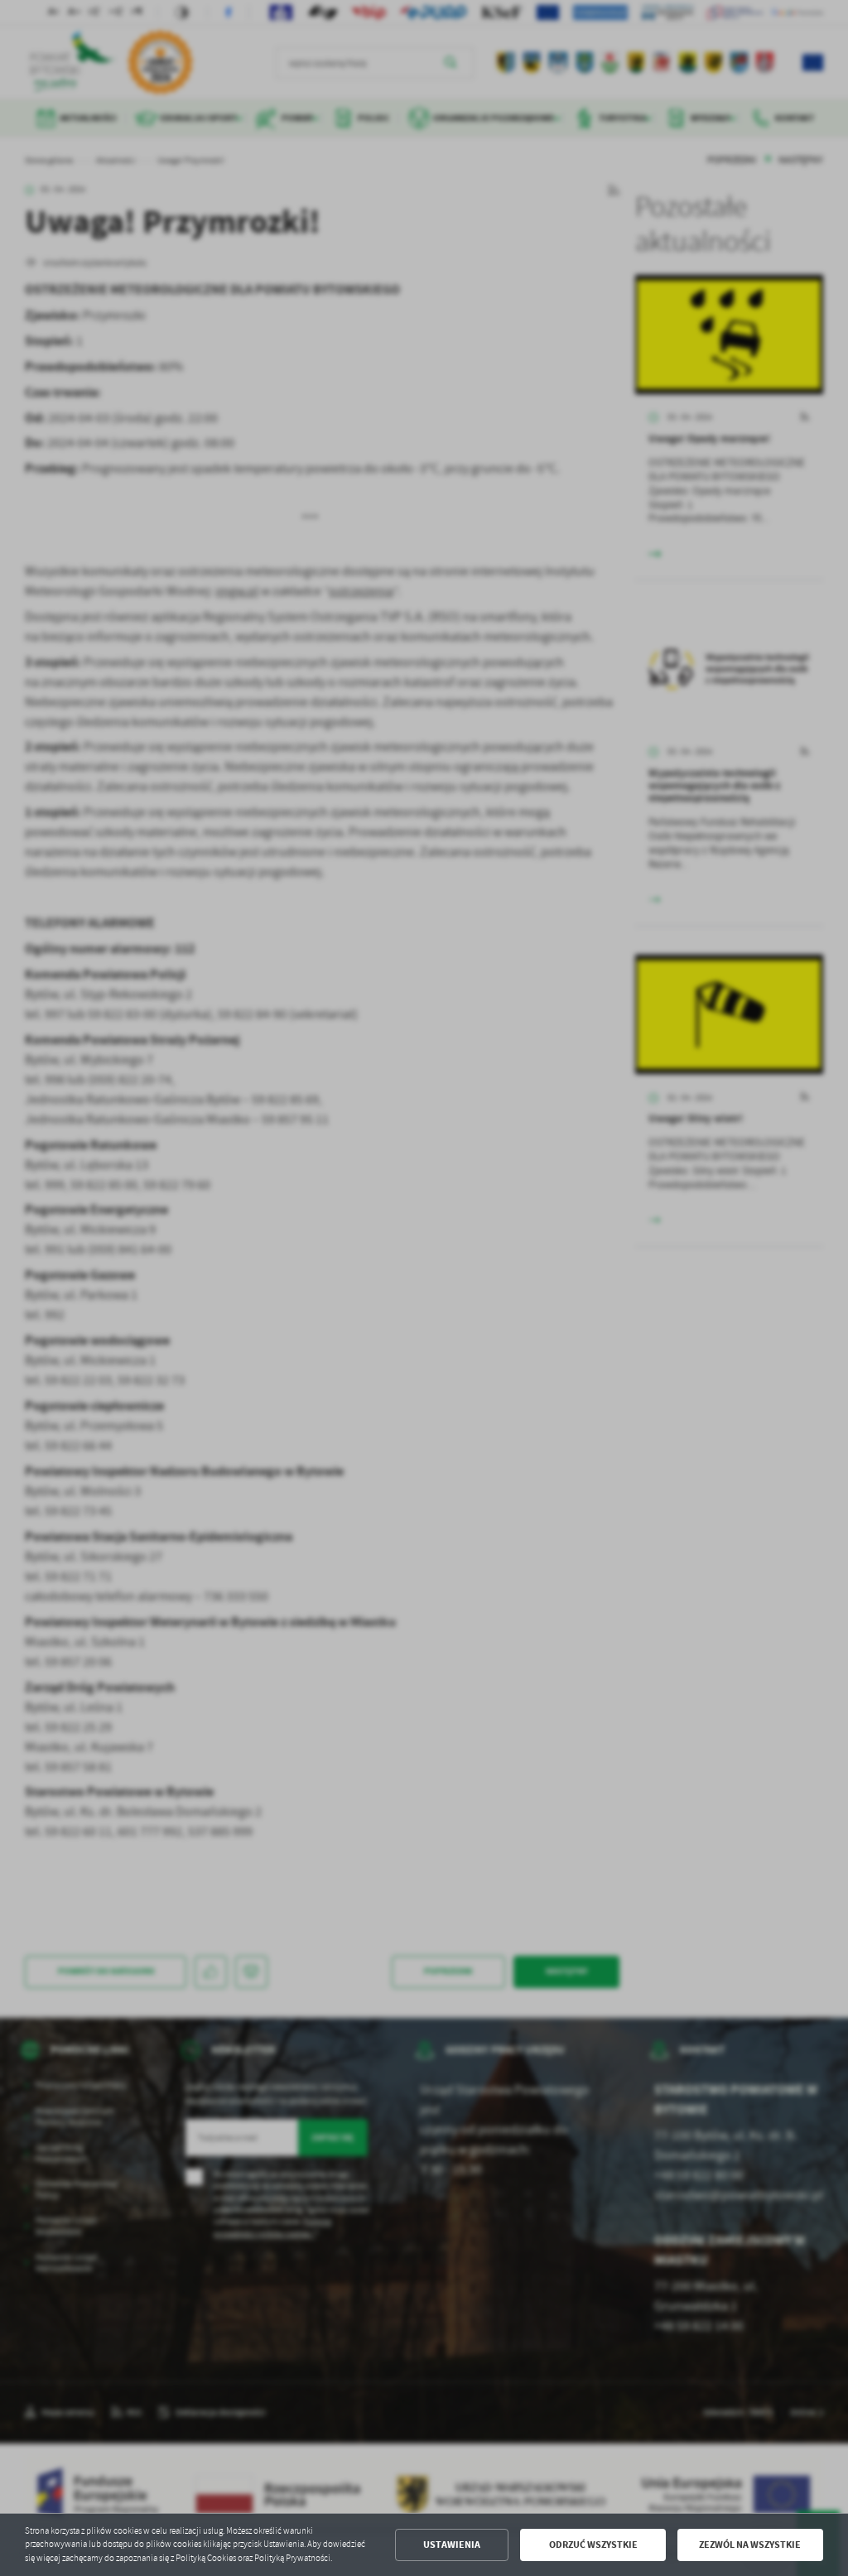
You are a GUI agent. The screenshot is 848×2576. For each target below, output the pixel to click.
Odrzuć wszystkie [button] (593, 2545)
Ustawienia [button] (452, 2545)
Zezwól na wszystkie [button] (750, 2545)
